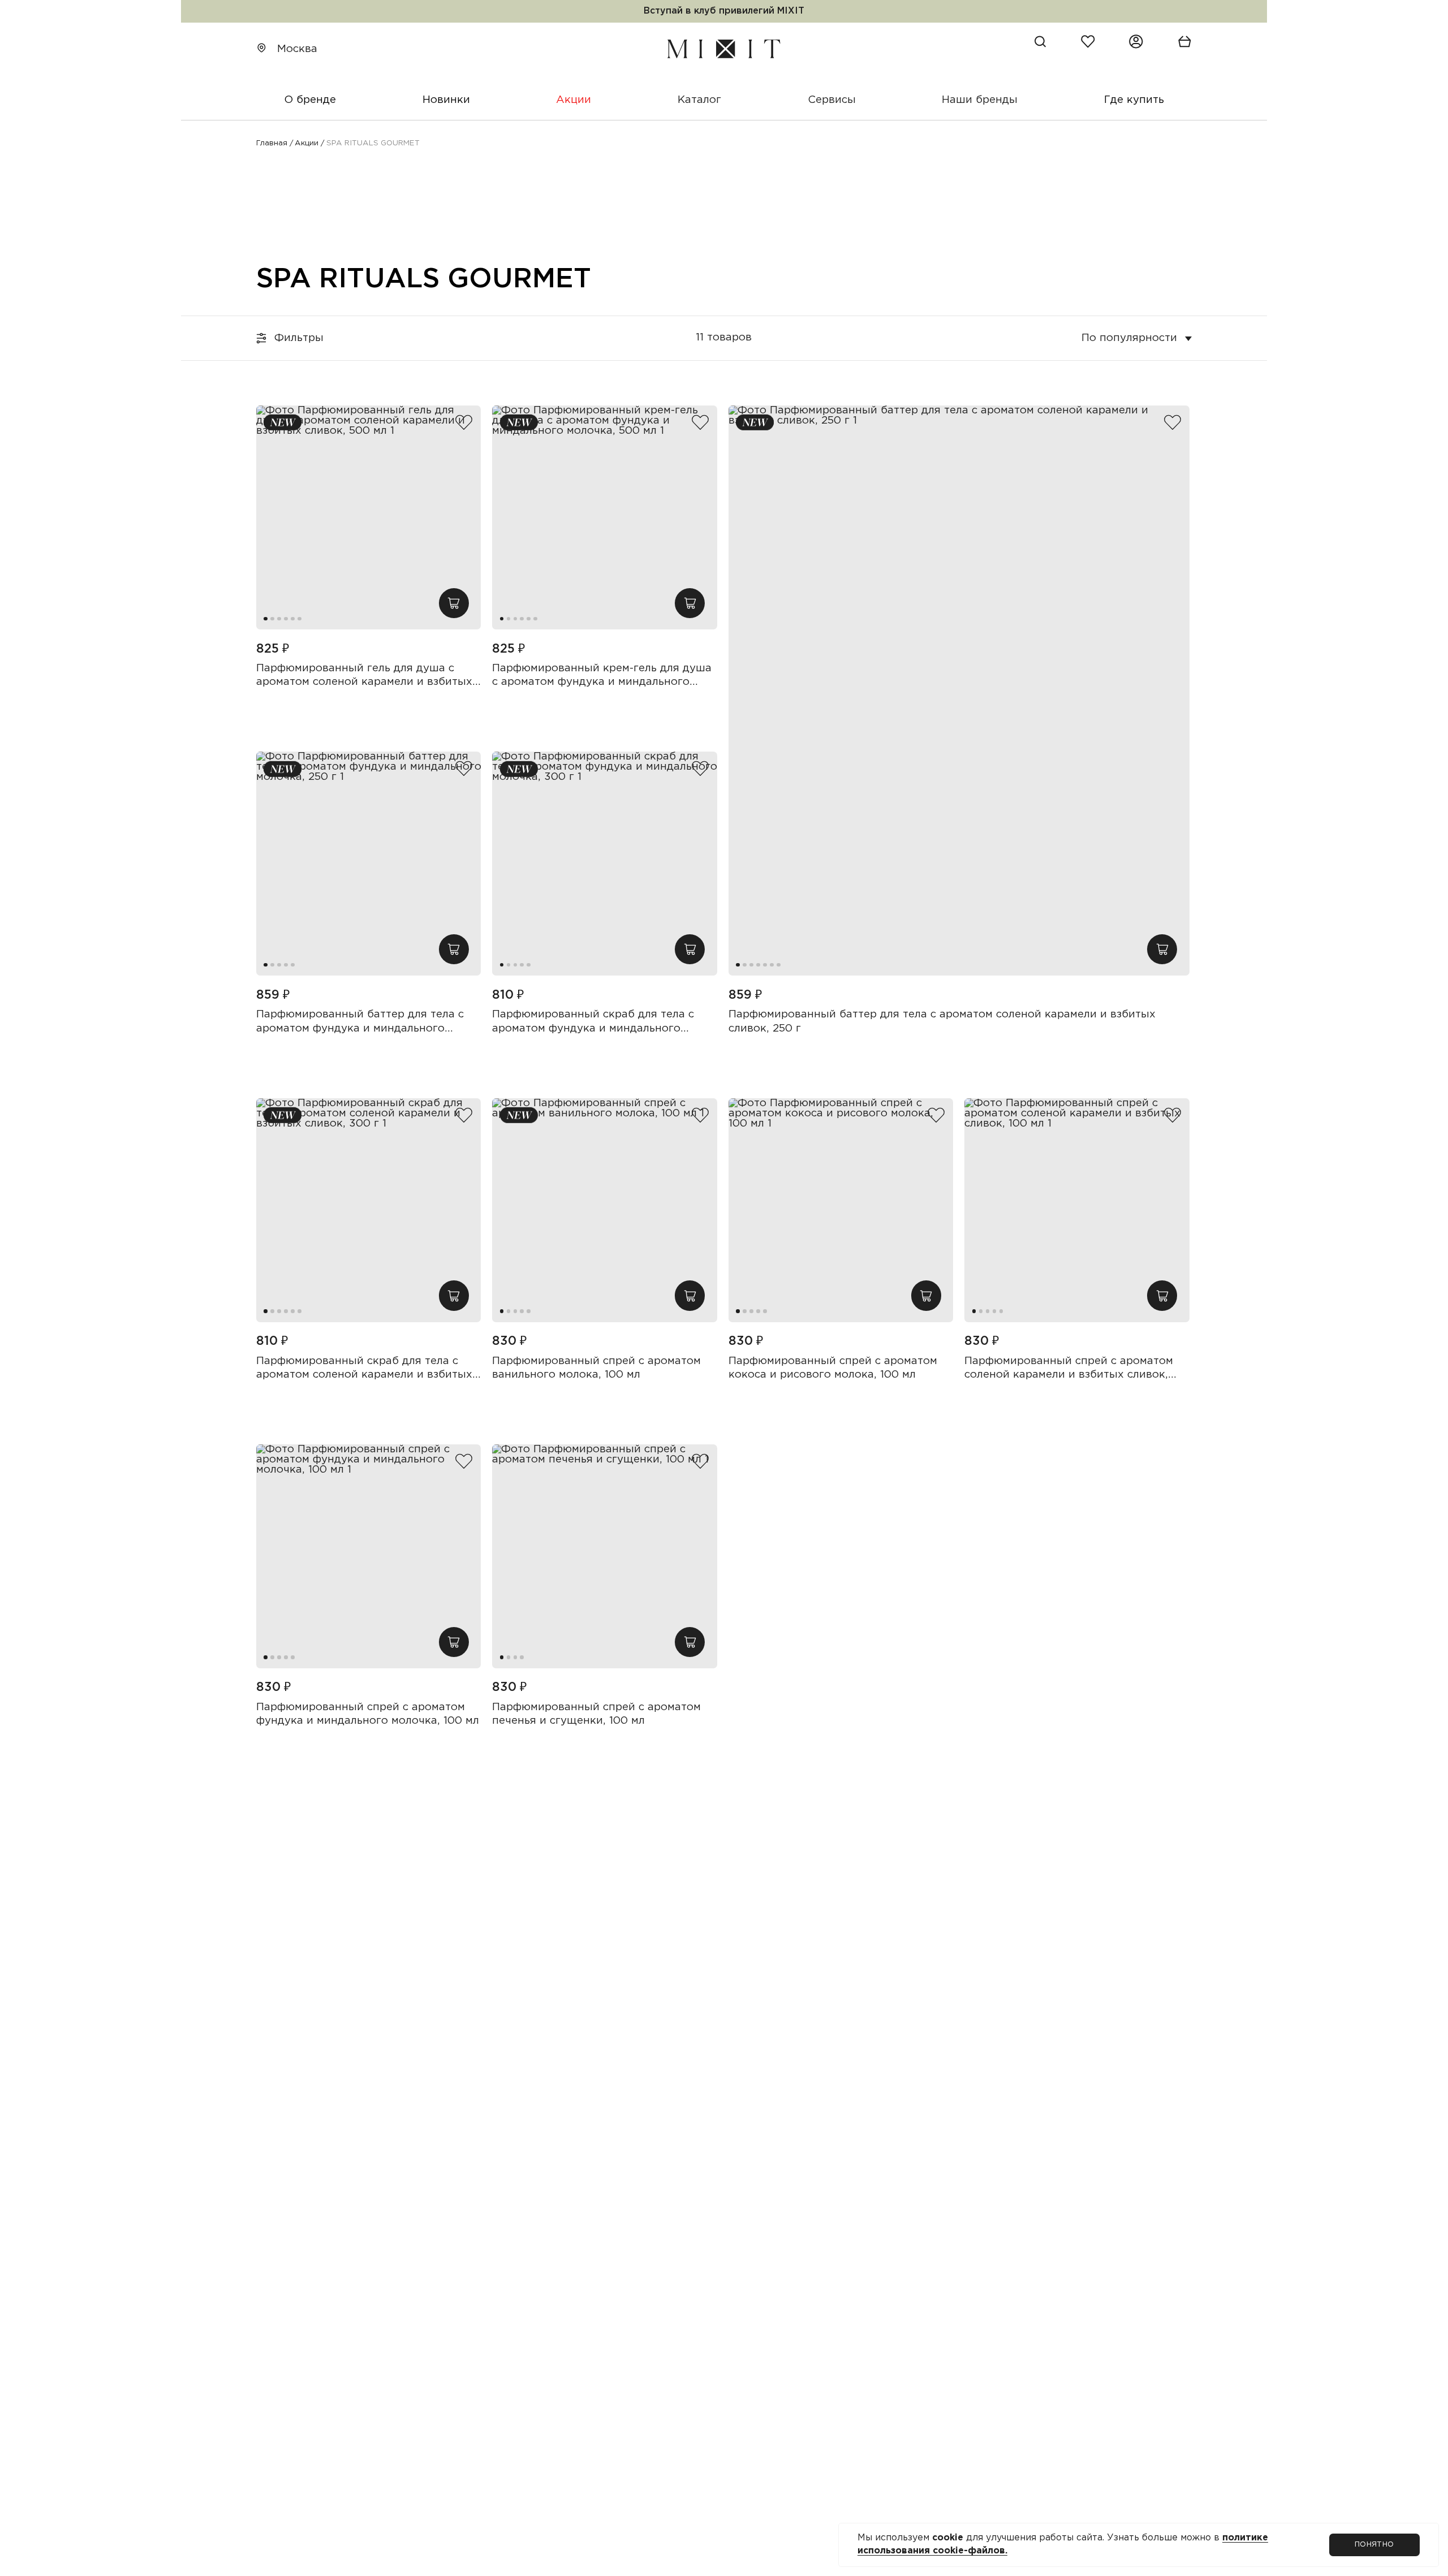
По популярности (1129, 337)
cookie (949, 2538)
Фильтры (299, 337)
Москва (297, 49)
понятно (1374, 2544)
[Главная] (724, 49)
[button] (266, 619)
